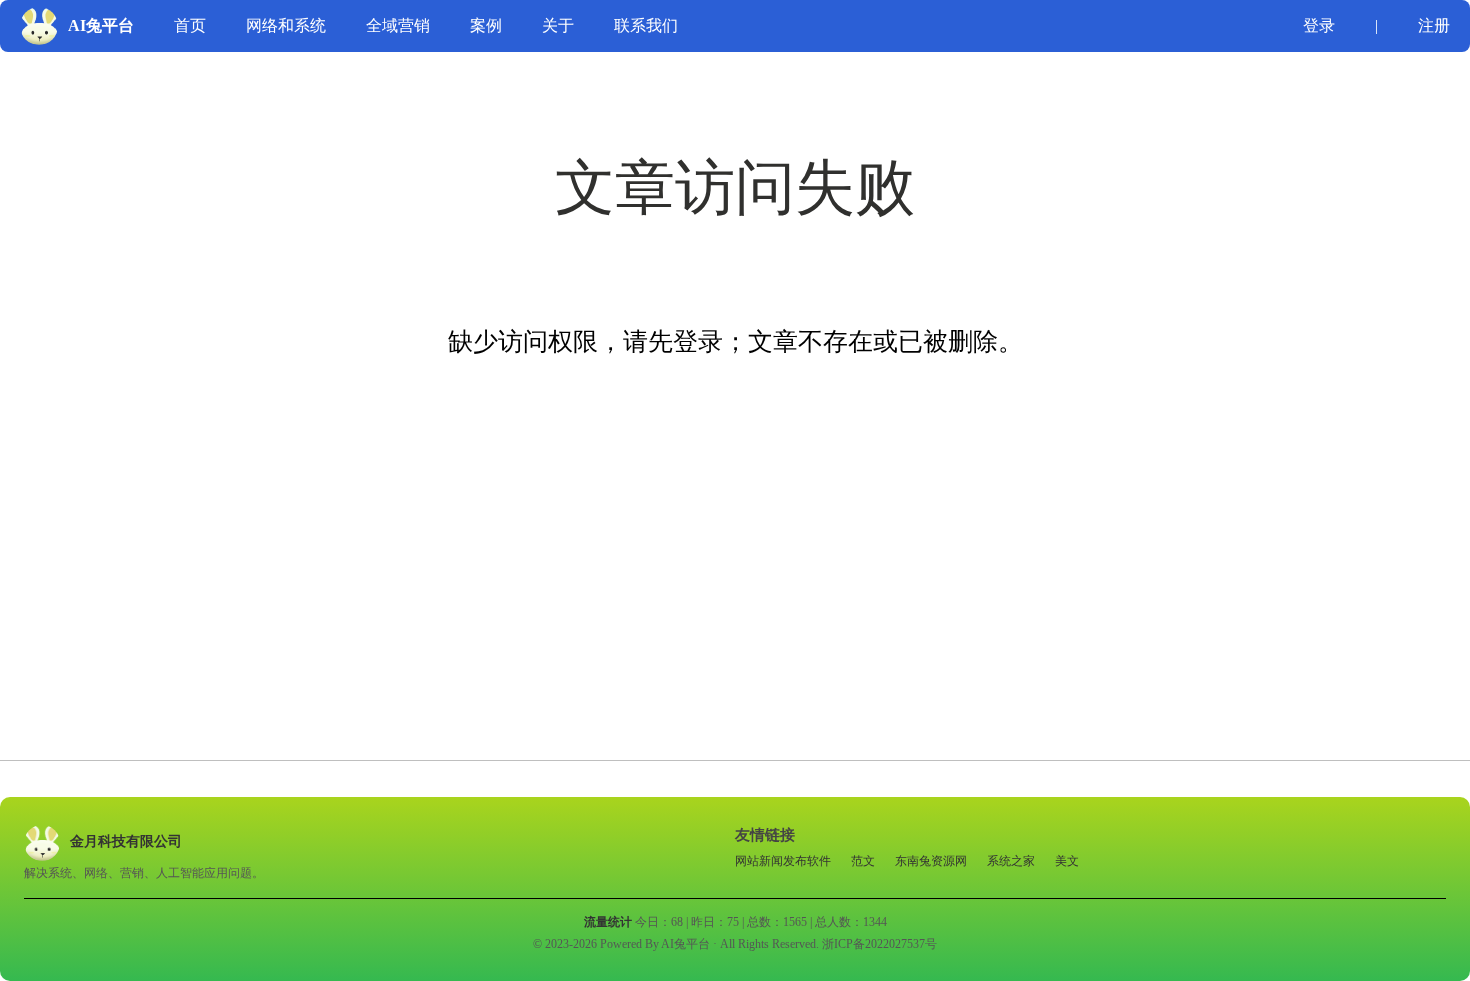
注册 (1434, 25)
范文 (863, 861)
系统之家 (1011, 861)
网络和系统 (286, 25)
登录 (1319, 25)
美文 (1067, 861)
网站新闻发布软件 (783, 861)
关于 (558, 25)
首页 (190, 25)
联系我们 (646, 25)
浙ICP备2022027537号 (879, 944)
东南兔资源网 (931, 861)
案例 (486, 25)
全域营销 (398, 25)
